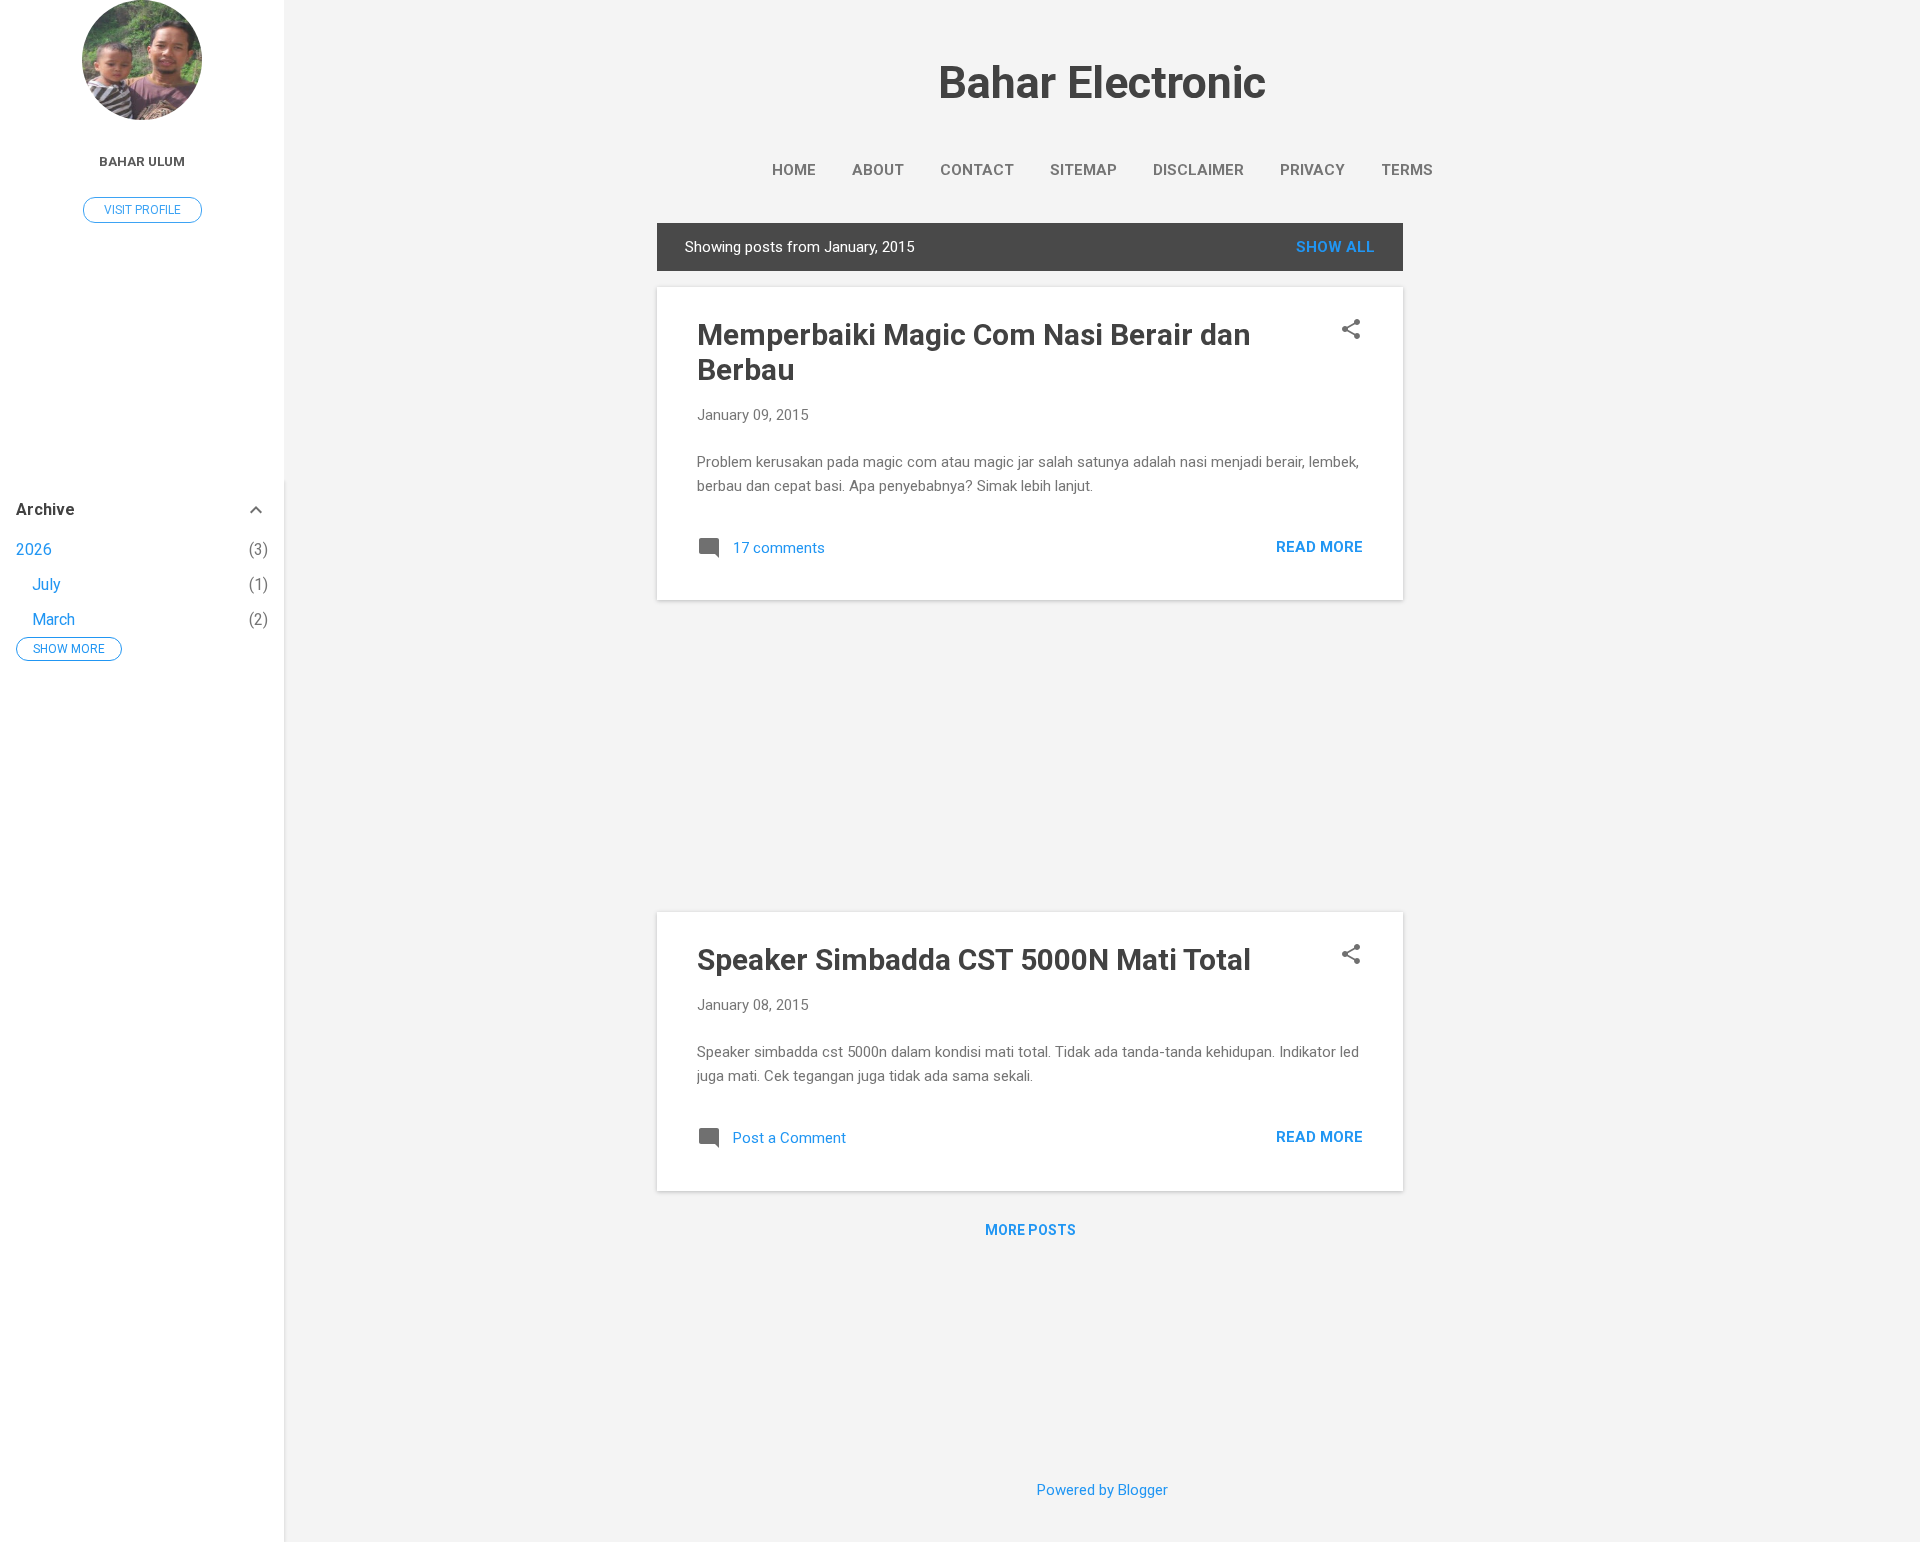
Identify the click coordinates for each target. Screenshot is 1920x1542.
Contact (977, 170)
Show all (1335, 247)
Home (794, 170)
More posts (1030, 1230)
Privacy (1312, 170)
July (46, 584)
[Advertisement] (1483, 523)
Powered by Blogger (1102, 1490)
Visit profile (142, 210)
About (878, 170)
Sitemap (1083, 170)
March (53, 619)
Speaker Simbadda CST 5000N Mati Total (974, 959)
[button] (1351, 331)
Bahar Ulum (142, 161)
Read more (1319, 547)
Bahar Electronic (1102, 82)
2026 (34, 549)
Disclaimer (1198, 170)
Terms (1407, 170)
